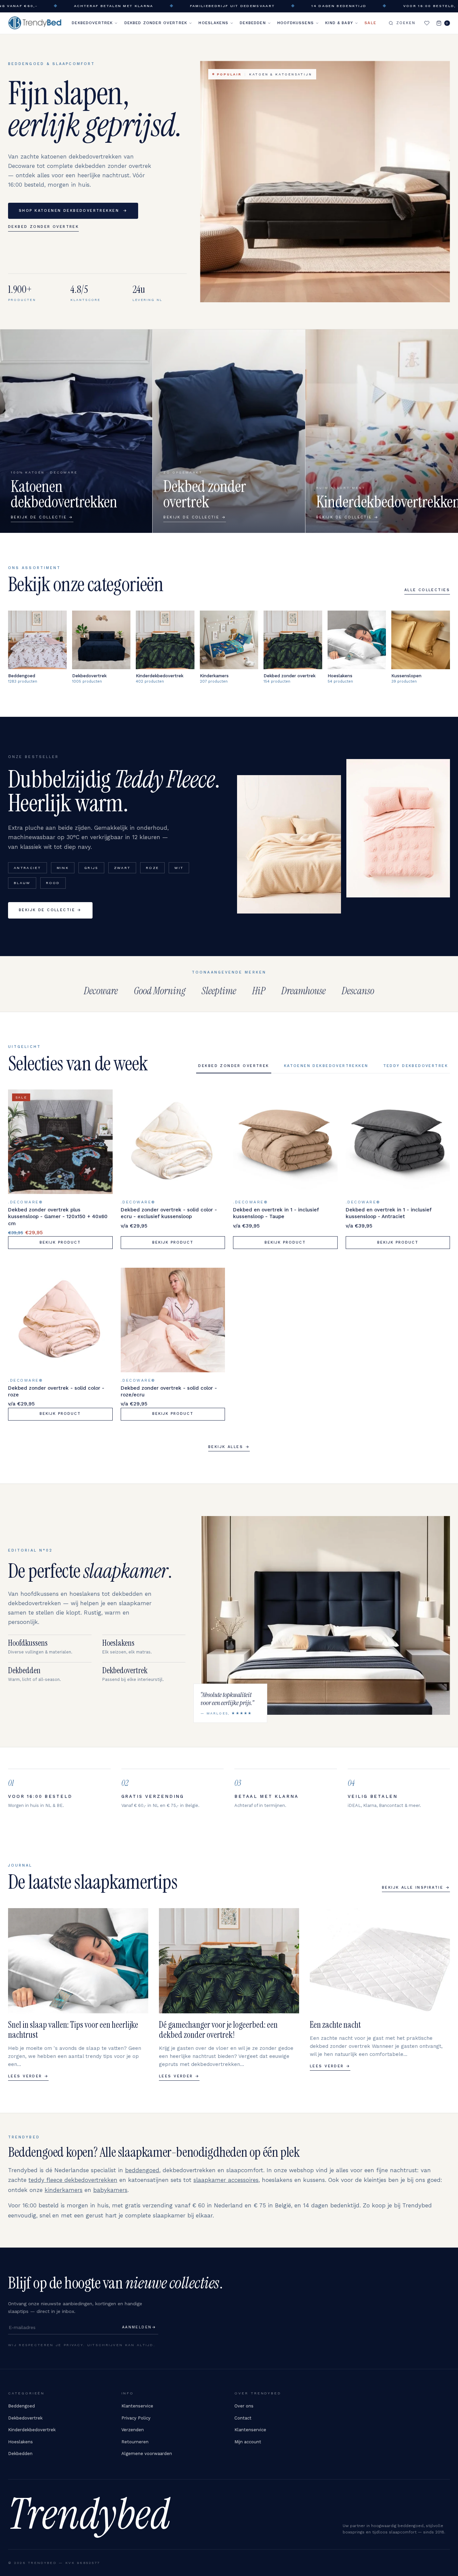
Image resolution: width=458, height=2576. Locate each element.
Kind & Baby (339, 23)
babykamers (110, 2190)
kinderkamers (64, 2190)
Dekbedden (253, 23)
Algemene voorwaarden (147, 2454)
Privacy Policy (136, 2418)
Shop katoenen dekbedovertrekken (73, 211)
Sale (370, 23)
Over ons (244, 2406)
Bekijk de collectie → (50, 910)
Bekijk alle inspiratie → (416, 1888)
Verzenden (133, 2430)
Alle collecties (427, 590)
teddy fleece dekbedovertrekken (73, 2180)
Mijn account (248, 2442)
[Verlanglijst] (427, 23)
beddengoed (142, 2170)
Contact (243, 2418)
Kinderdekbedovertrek (32, 2430)
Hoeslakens (213, 23)
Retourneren (135, 2442)
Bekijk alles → (229, 1447)
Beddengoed (21, 2406)
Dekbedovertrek (92, 23)
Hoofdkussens (296, 23)
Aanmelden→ (139, 2327)
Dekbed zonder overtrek (156, 23)
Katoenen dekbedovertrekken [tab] (326, 1066)
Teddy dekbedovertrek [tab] (416, 1066)
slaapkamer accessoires (226, 2180)
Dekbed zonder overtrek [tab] (234, 1066)
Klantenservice (137, 2406)
